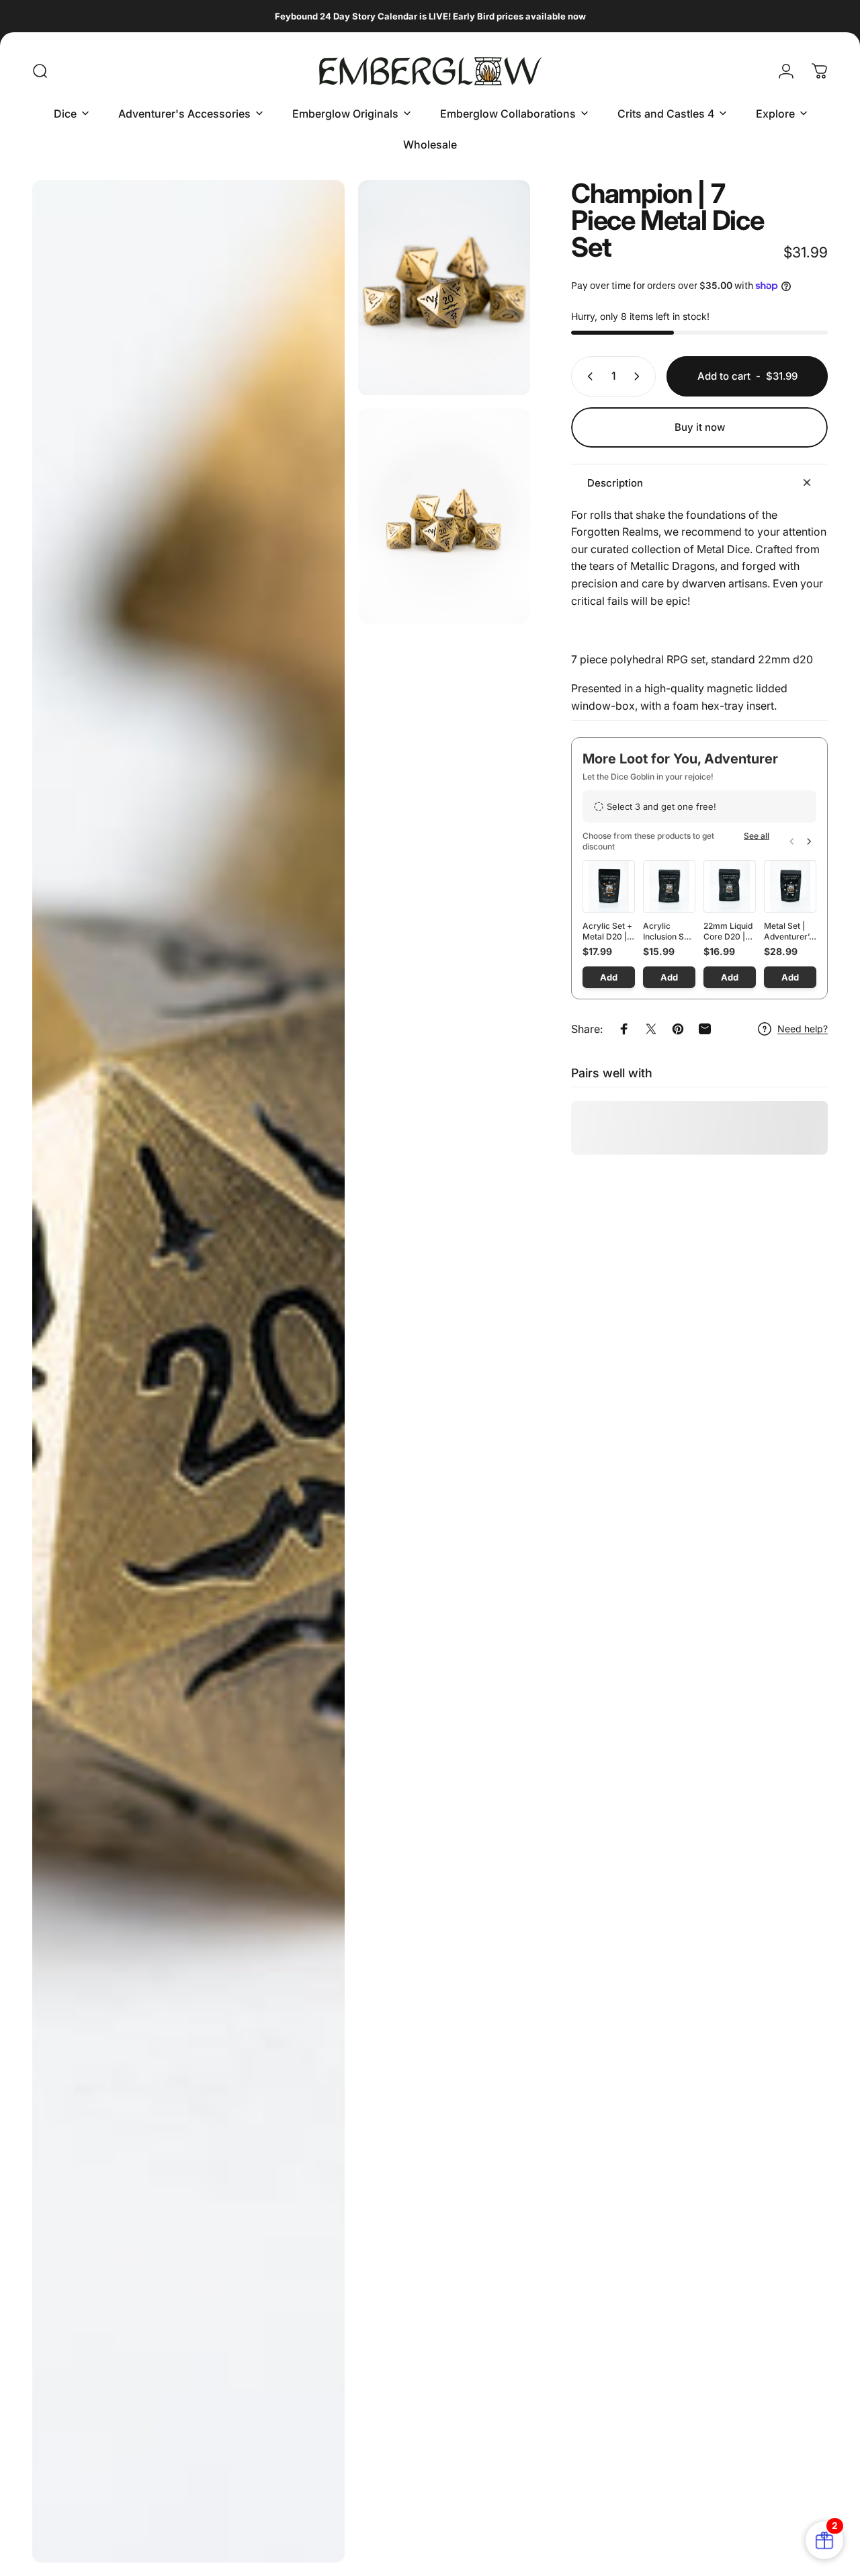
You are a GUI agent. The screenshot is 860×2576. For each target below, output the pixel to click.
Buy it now (700, 427)
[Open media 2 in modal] (444, 288)
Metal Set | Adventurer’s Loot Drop (788, 931)
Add (609, 977)
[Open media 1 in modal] (188, 1371)
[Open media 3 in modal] (444, 516)
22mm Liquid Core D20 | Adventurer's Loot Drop (729, 931)
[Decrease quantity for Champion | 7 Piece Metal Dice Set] (587, 376)
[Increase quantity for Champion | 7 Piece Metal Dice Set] (640, 376)
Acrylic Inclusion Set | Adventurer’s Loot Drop (668, 931)
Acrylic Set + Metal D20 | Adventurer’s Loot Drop (607, 931)
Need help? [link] (803, 1029)
